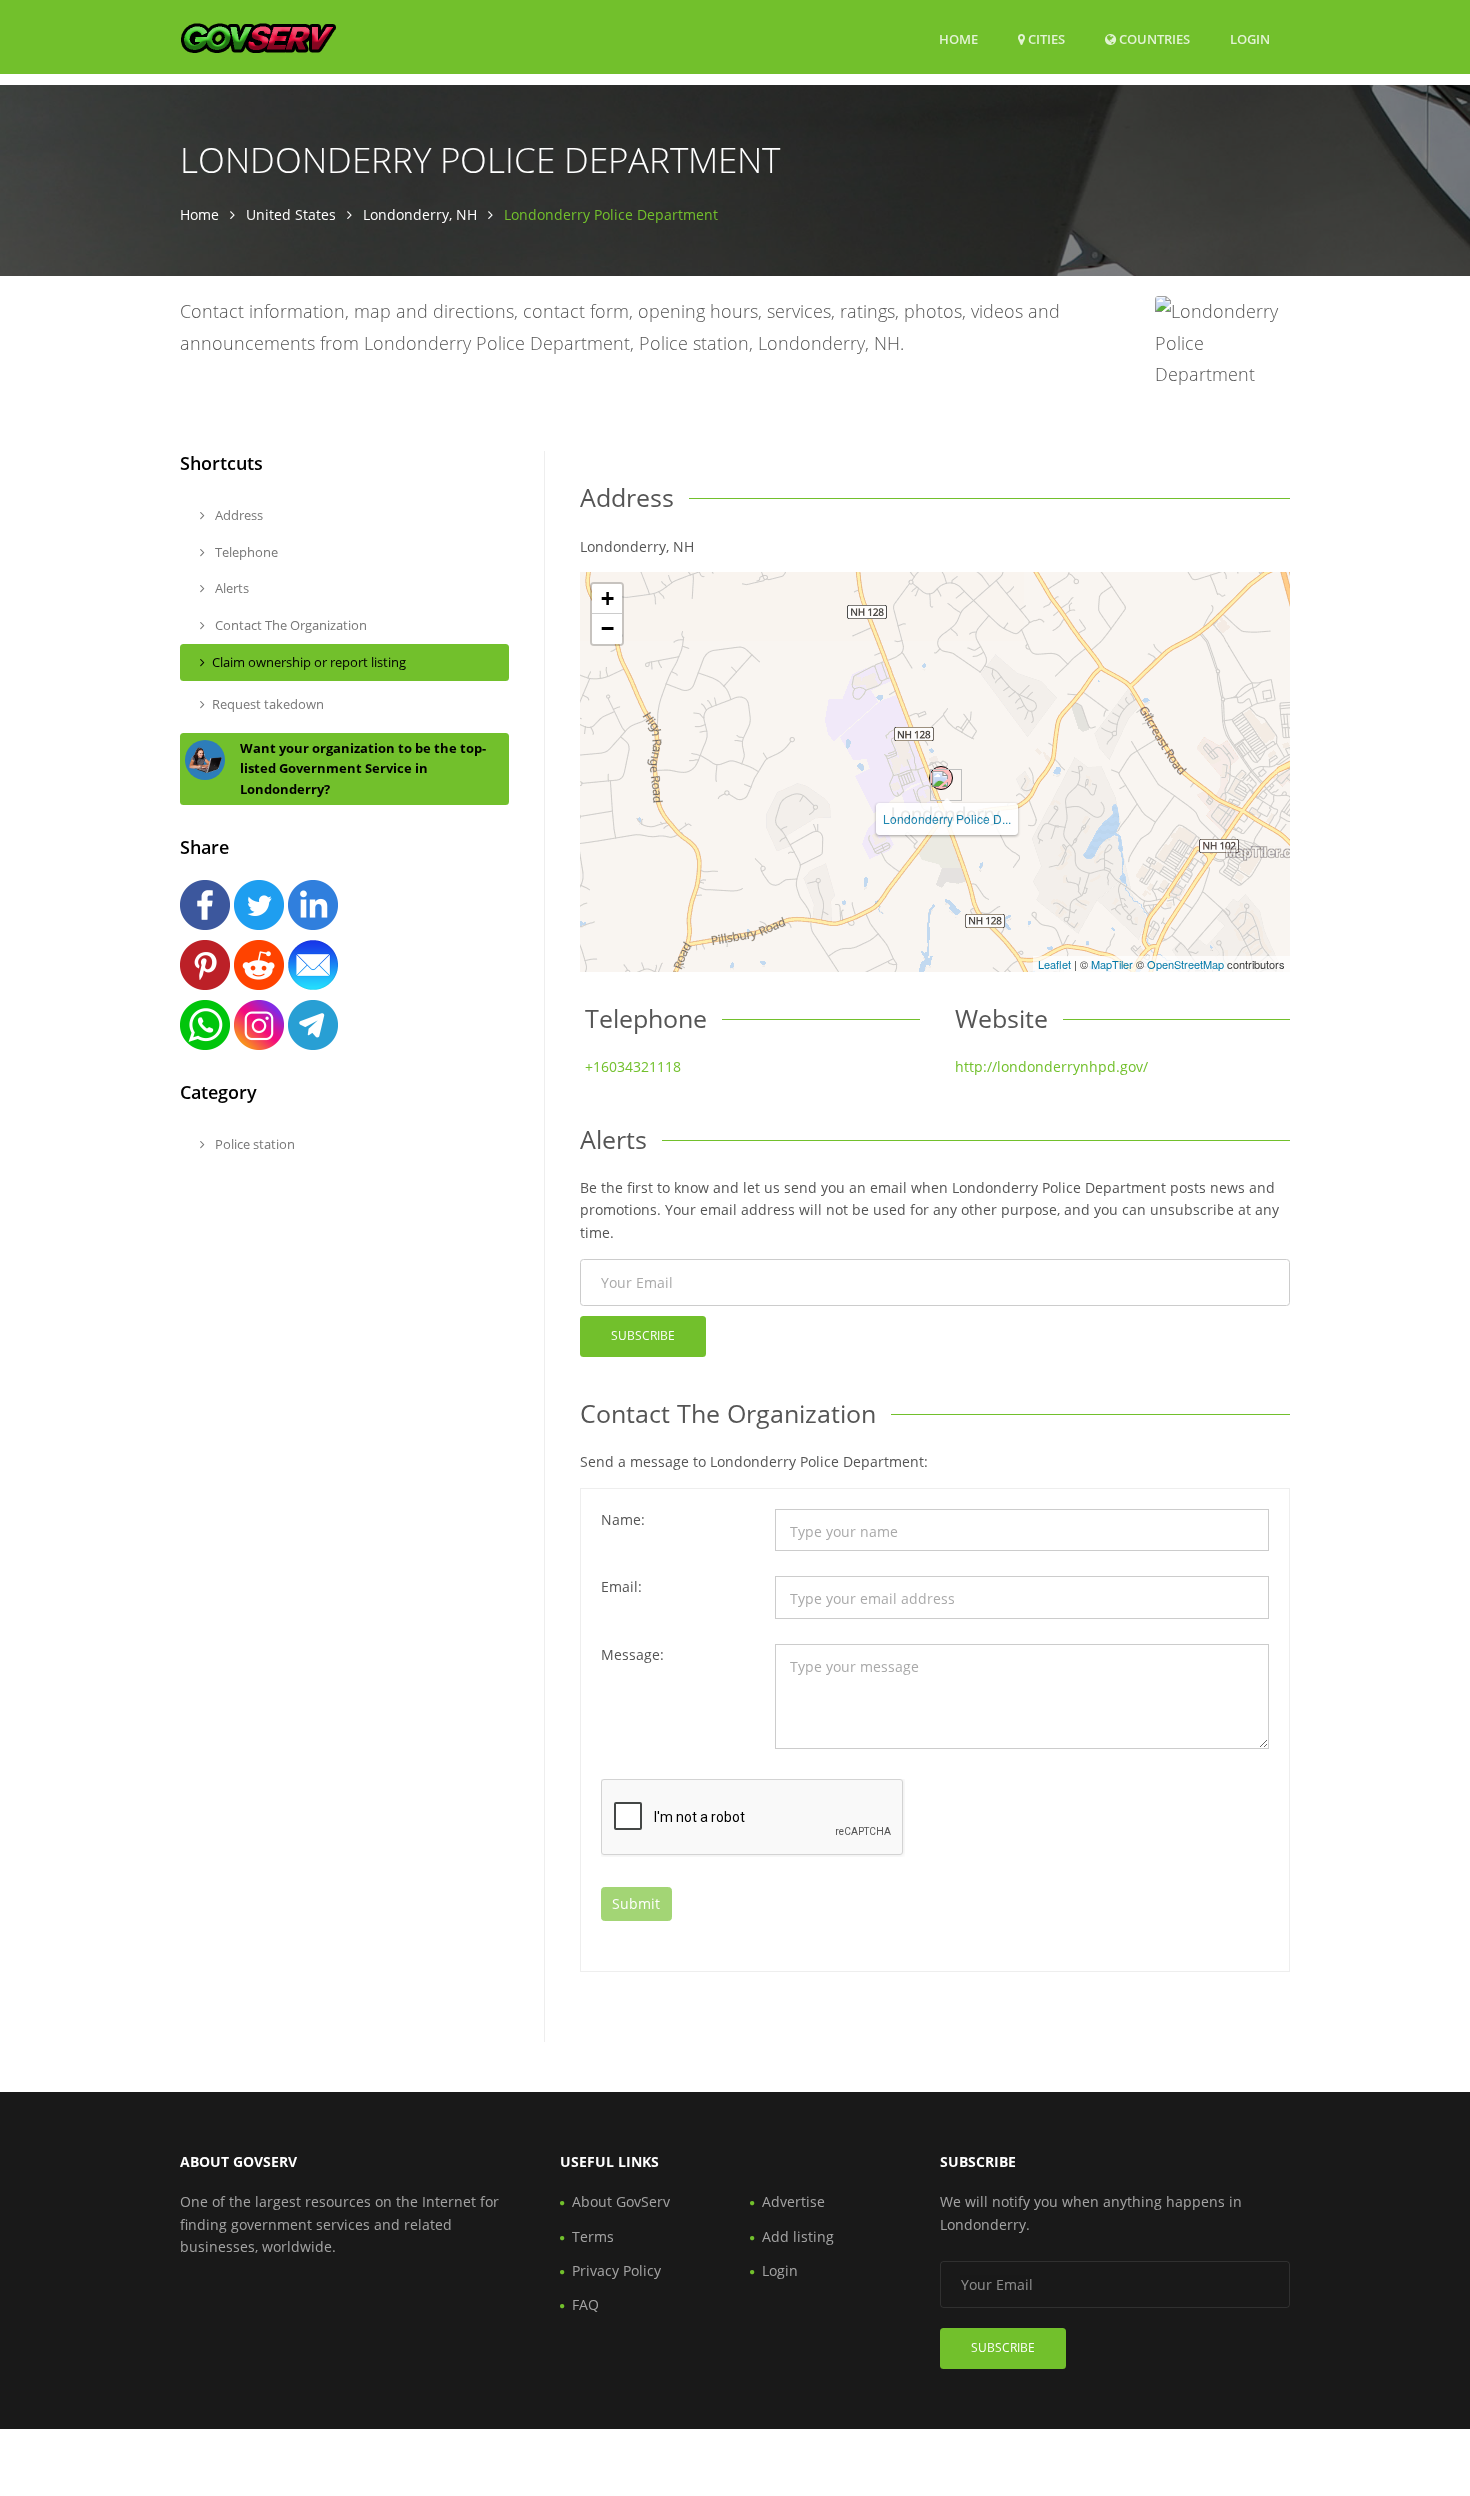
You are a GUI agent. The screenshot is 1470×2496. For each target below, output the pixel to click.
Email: (621, 1586)
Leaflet (1054, 964)
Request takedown (268, 704)
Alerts (230, 588)
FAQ (585, 2304)
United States (291, 214)
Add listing (798, 2236)
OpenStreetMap (1185, 964)
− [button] (607, 628)
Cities (1045, 39)
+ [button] (607, 598)
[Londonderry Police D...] (941, 778)
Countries (1153, 38)
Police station (253, 1144)
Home (958, 39)
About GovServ (621, 2201)
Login (1250, 38)
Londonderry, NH (420, 214)
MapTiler (1112, 964)
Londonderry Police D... (947, 818)
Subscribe (643, 1335)
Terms (593, 2236)
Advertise (793, 2201)
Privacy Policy (616, 2270)
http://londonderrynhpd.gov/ (1051, 1066)
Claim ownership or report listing (309, 662)
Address (237, 515)
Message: (632, 1654)
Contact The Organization (289, 625)
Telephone (245, 552)
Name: (623, 1519)
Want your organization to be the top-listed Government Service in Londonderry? (363, 769)
